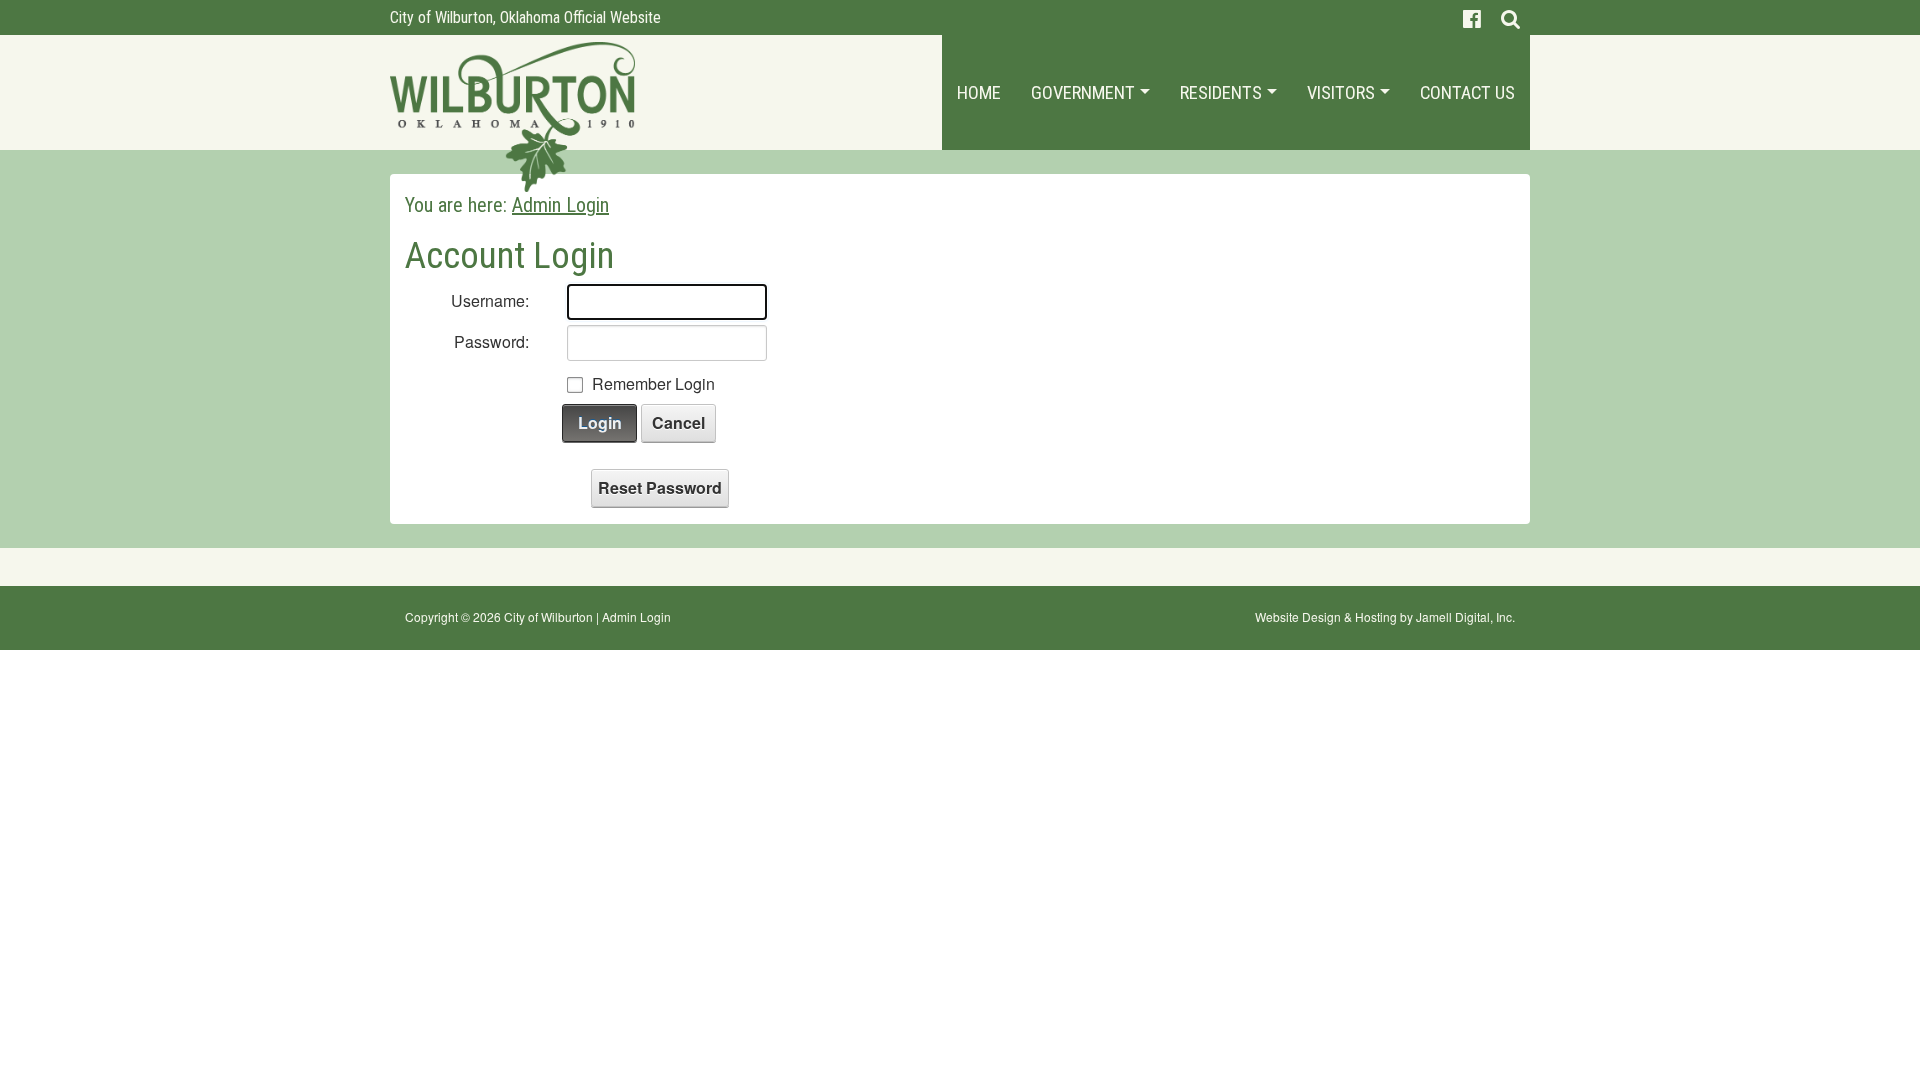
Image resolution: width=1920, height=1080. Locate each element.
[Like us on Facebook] (1472, 17)
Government (1085, 92)
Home (979, 92)
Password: (491, 341)
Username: (490, 300)
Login (600, 422)
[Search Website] (1510, 17)
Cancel (678, 422)
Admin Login (636, 616)
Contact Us (1467, 92)
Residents (1223, 92)
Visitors (1343, 92)
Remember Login (653, 383)
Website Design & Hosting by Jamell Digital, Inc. (1385, 616)
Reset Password (660, 487)
